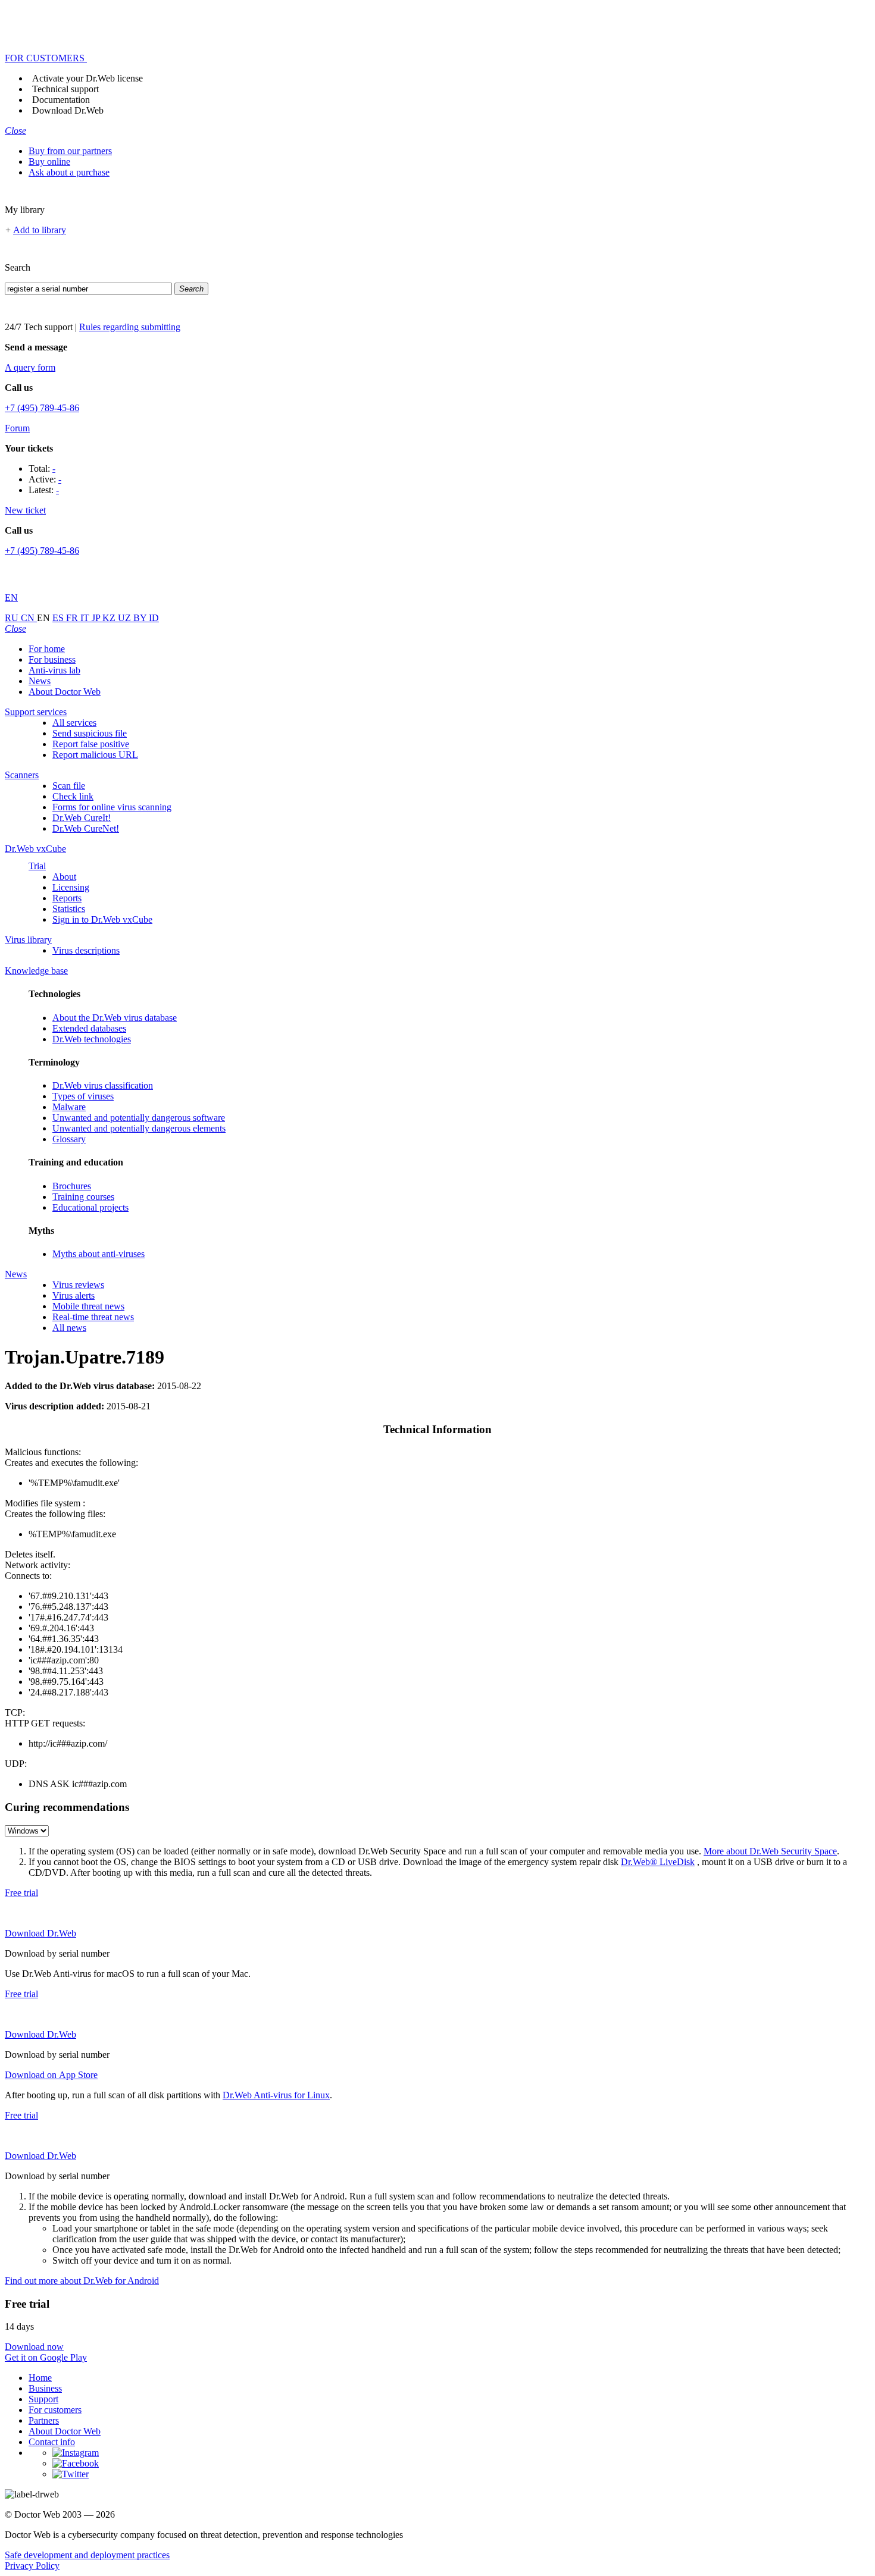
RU (13, 618)
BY (141, 618)
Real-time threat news (93, 1317)
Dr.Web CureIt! (82, 818)
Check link (73, 796)
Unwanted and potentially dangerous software (139, 1118)
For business (52, 659)
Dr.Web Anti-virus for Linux (276, 2095)
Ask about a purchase (69, 172)
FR (73, 618)
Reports (67, 898)
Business (45, 2388)
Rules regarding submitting (130, 327)
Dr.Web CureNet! (86, 828)
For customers (55, 2410)
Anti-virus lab (54, 670)
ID (154, 618)
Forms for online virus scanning (112, 807)
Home (40, 2378)
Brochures (72, 1186)
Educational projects (90, 1207)
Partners (44, 2420)
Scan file (69, 786)
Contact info (52, 2442)
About (64, 877)
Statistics (69, 909)
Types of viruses (83, 1096)
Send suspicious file (90, 733)
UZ (126, 618)
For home (47, 649)
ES (59, 618)
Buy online (49, 162)
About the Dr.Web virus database (115, 1018)
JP (97, 618)
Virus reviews (78, 1285)
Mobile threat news (88, 1306)
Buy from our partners (70, 151)
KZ (110, 618)
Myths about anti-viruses (99, 1254)
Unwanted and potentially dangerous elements (139, 1128)
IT (86, 618)
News (40, 681)
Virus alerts (74, 1295)
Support (43, 2399)
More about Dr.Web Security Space (770, 1851)
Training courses (83, 1197)
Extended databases (89, 1028)
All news (69, 1328)
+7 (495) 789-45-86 (42, 408)
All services (74, 723)
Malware (69, 1107)
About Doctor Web (65, 692)
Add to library (40, 230)
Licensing (71, 887)
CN (29, 618)
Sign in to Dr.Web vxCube (102, 919)
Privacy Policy (32, 2566)
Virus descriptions (86, 950)
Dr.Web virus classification (103, 1085)
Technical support (65, 89)
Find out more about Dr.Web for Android (82, 2281)
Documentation (61, 100)
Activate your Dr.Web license (87, 78)
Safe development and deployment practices (87, 2555)
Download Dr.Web (68, 110)
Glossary (69, 1139)
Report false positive (91, 744)
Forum (17, 428)
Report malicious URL (95, 755)
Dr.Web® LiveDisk (658, 1862)
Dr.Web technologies (92, 1039)
